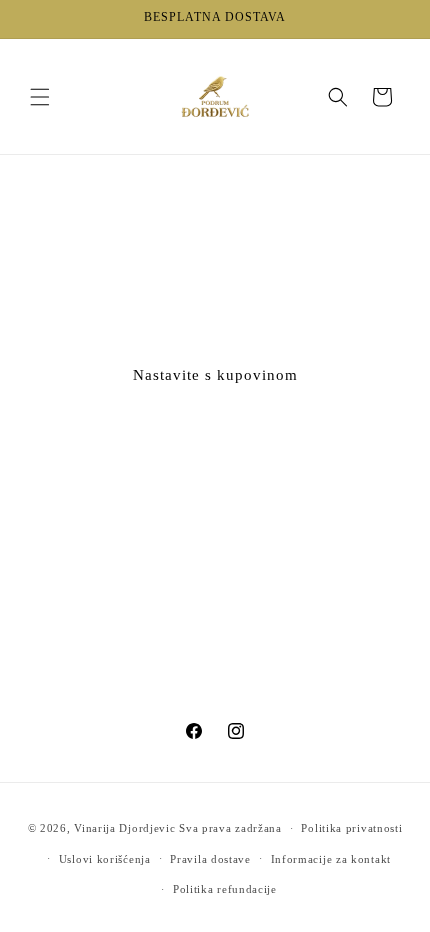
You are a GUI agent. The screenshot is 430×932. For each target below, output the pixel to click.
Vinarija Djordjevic (124, 828)
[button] (40, 97)
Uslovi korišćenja (105, 859)
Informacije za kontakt (331, 859)
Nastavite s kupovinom (215, 375)
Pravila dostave (210, 859)
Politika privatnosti (351, 828)
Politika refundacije (225, 889)
